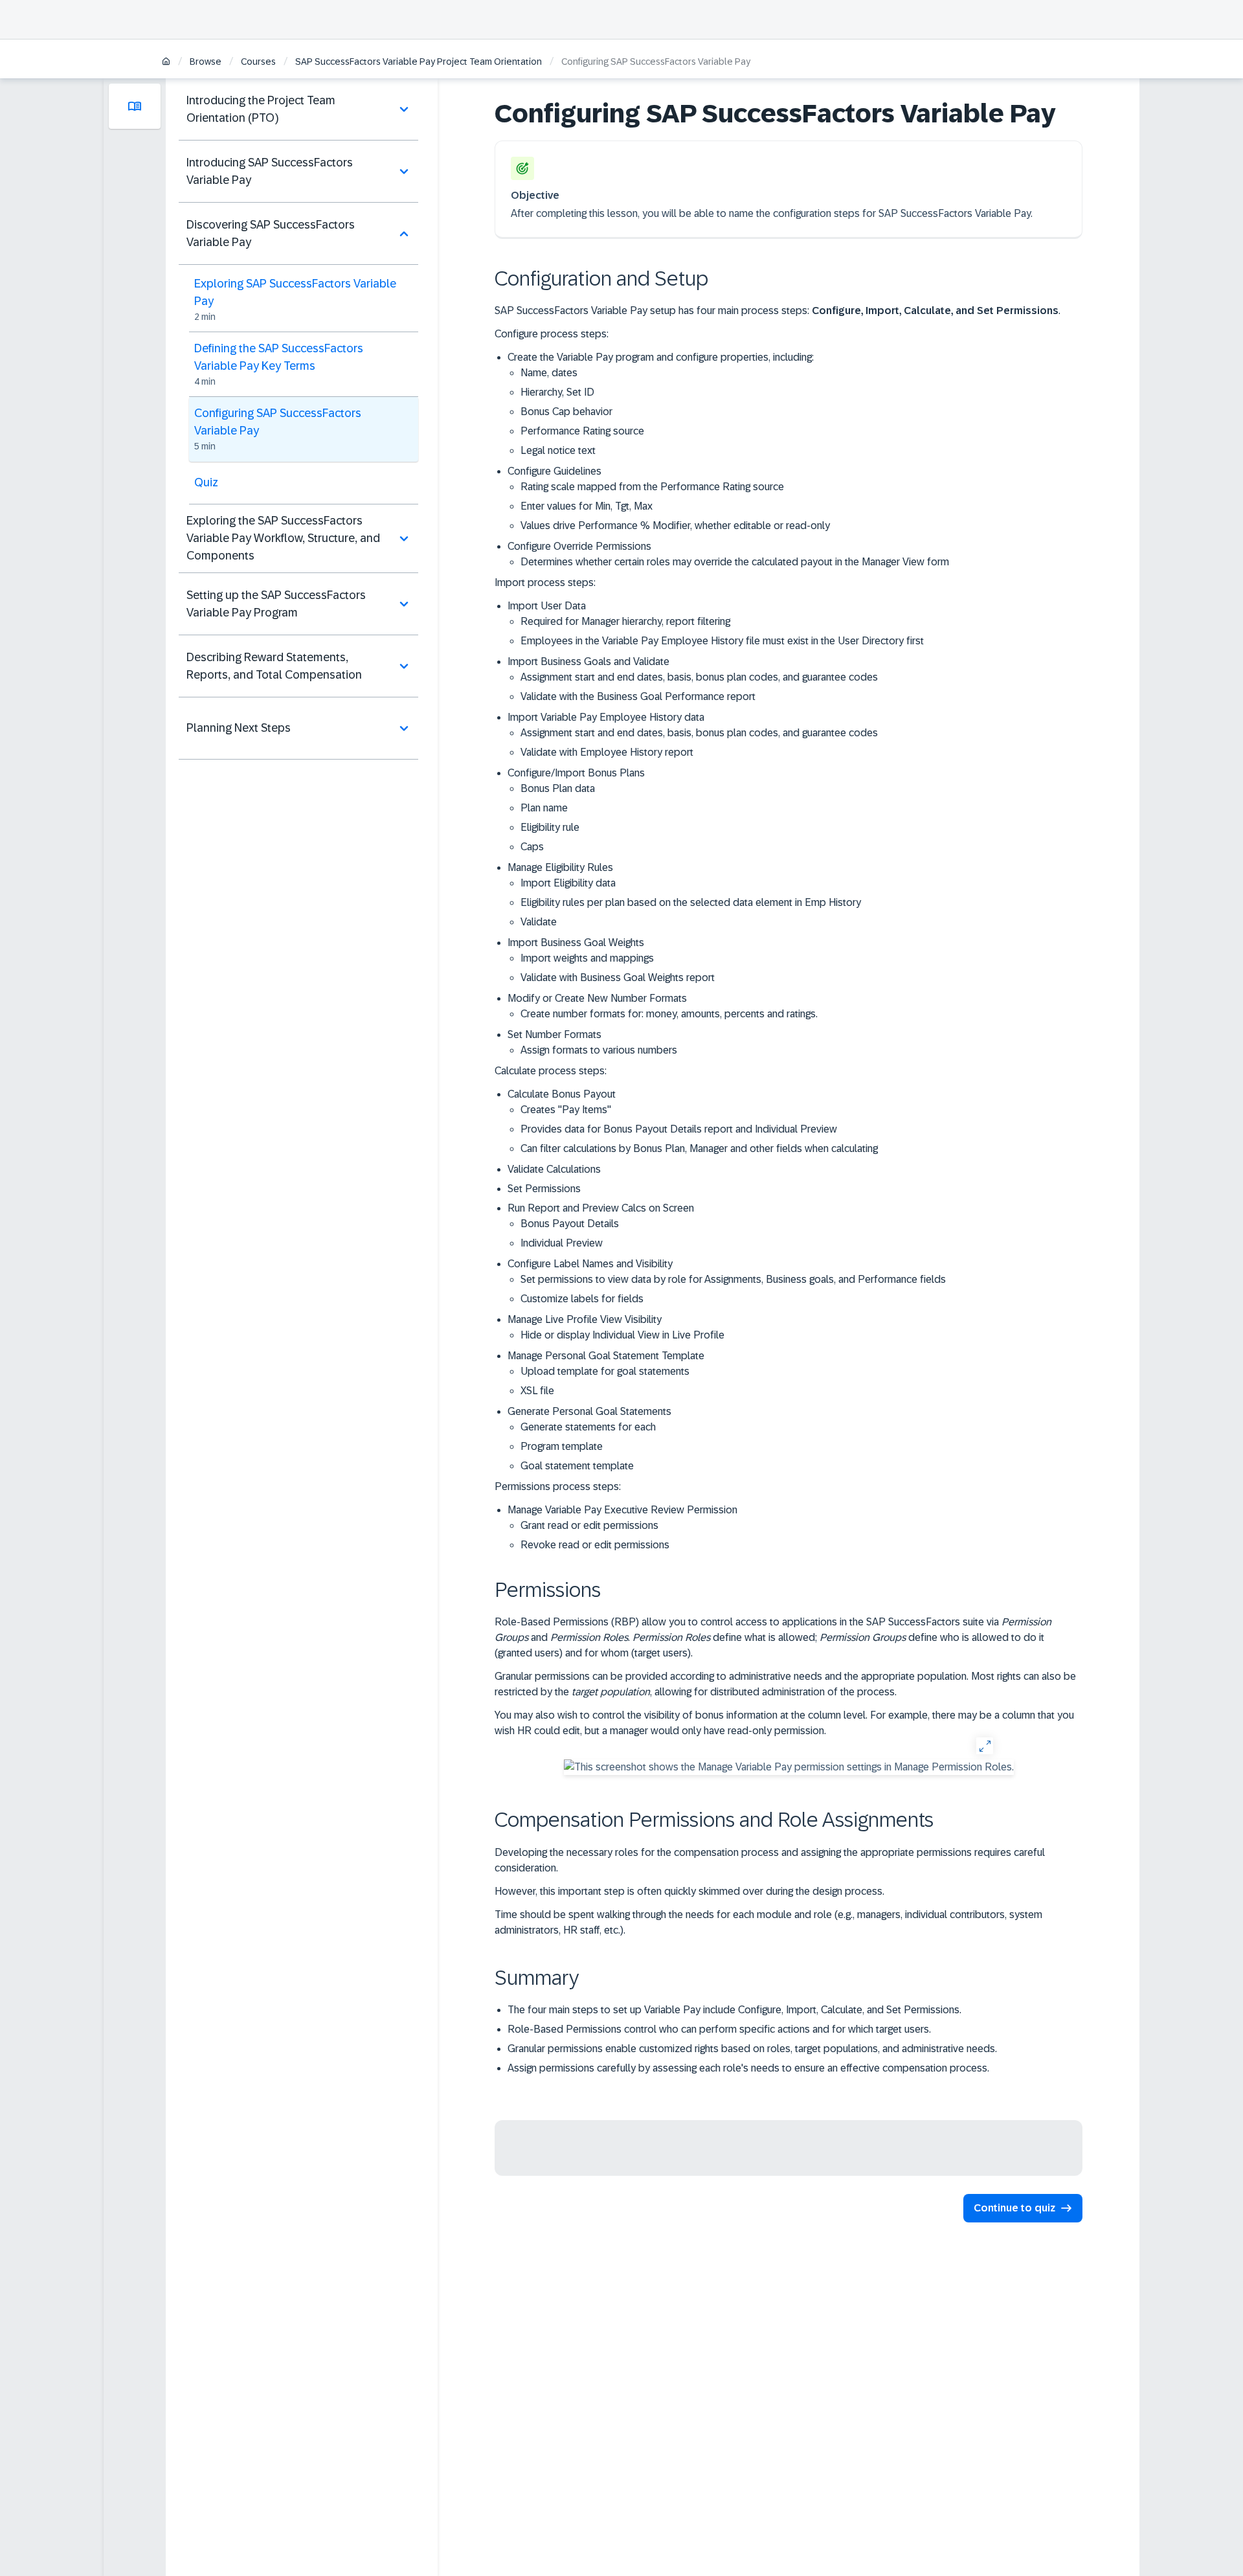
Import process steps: (545, 582)
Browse (206, 62)
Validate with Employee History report (607, 752)
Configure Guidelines (669, 498)
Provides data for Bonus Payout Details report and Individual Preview (679, 1129)
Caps (532, 847)
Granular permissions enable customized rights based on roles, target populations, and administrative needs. (752, 2049)
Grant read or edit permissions (589, 1525)
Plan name (544, 808)
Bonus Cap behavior (566, 412)
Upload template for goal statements (605, 1371)
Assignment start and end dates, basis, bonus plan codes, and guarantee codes (699, 677)
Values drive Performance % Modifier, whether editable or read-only (675, 525)
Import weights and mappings (587, 958)
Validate (539, 922)
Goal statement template (577, 1466)
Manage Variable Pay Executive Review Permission (622, 1527)
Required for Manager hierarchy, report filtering (625, 621)
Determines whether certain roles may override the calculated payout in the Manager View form (735, 562)
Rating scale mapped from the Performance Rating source (652, 487)
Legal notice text (558, 450)
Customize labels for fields (582, 1299)
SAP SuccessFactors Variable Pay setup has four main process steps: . (778, 311)
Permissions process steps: (558, 1486)
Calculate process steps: (551, 1071)
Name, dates (549, 373)
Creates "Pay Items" (566, 1110)
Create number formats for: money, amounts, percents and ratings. (669, 1014)
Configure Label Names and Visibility (727, 1281)
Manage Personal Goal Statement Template (606, 1373)
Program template (562, 1446)
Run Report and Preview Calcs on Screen (601, 1226)
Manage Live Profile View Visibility (616, 1327)
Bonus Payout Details (570, 1224)
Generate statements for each (588, 1427)
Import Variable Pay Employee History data (693, 735)
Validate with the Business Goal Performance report (638, 696)
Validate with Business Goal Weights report (618, 977)
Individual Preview (562, 1243)
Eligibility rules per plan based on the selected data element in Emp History (691, 902)
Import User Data (716, 623)
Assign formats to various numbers (599, 1050)
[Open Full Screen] (984, 1746)
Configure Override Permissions (728, 554)
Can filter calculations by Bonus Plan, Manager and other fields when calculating (699, 1148)
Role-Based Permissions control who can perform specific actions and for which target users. (719, 2029)
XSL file (537, 1391)
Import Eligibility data (568, 883)
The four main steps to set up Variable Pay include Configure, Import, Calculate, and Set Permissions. (734, 2010)
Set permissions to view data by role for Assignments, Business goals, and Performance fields (733, 1279)
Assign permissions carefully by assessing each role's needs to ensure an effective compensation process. (748, 2068)
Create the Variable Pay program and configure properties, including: (661, 404)
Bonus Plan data (558, 788)
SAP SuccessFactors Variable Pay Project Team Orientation (419, 62)
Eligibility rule (550, 827)
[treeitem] (298, 109)
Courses (258, 62)
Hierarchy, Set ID (557, 392)
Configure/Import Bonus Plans (576, 810)
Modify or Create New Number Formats (663, 1006)
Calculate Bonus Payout (693, 1121)
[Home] (166, 62)
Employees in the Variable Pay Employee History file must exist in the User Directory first (722, 641)
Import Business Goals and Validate (693, 679)
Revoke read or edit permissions (595, 1545)
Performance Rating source (582, 431)
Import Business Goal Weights (611, 960)
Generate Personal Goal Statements (589, 1439)
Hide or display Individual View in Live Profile (622, 1335)
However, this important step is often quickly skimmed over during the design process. (689, 1891)
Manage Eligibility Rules (684, 895)
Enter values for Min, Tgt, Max (587, 506)
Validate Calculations (554, 1169)
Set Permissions (544, 1189)
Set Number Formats (592, 1042)
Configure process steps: (552, 334)
